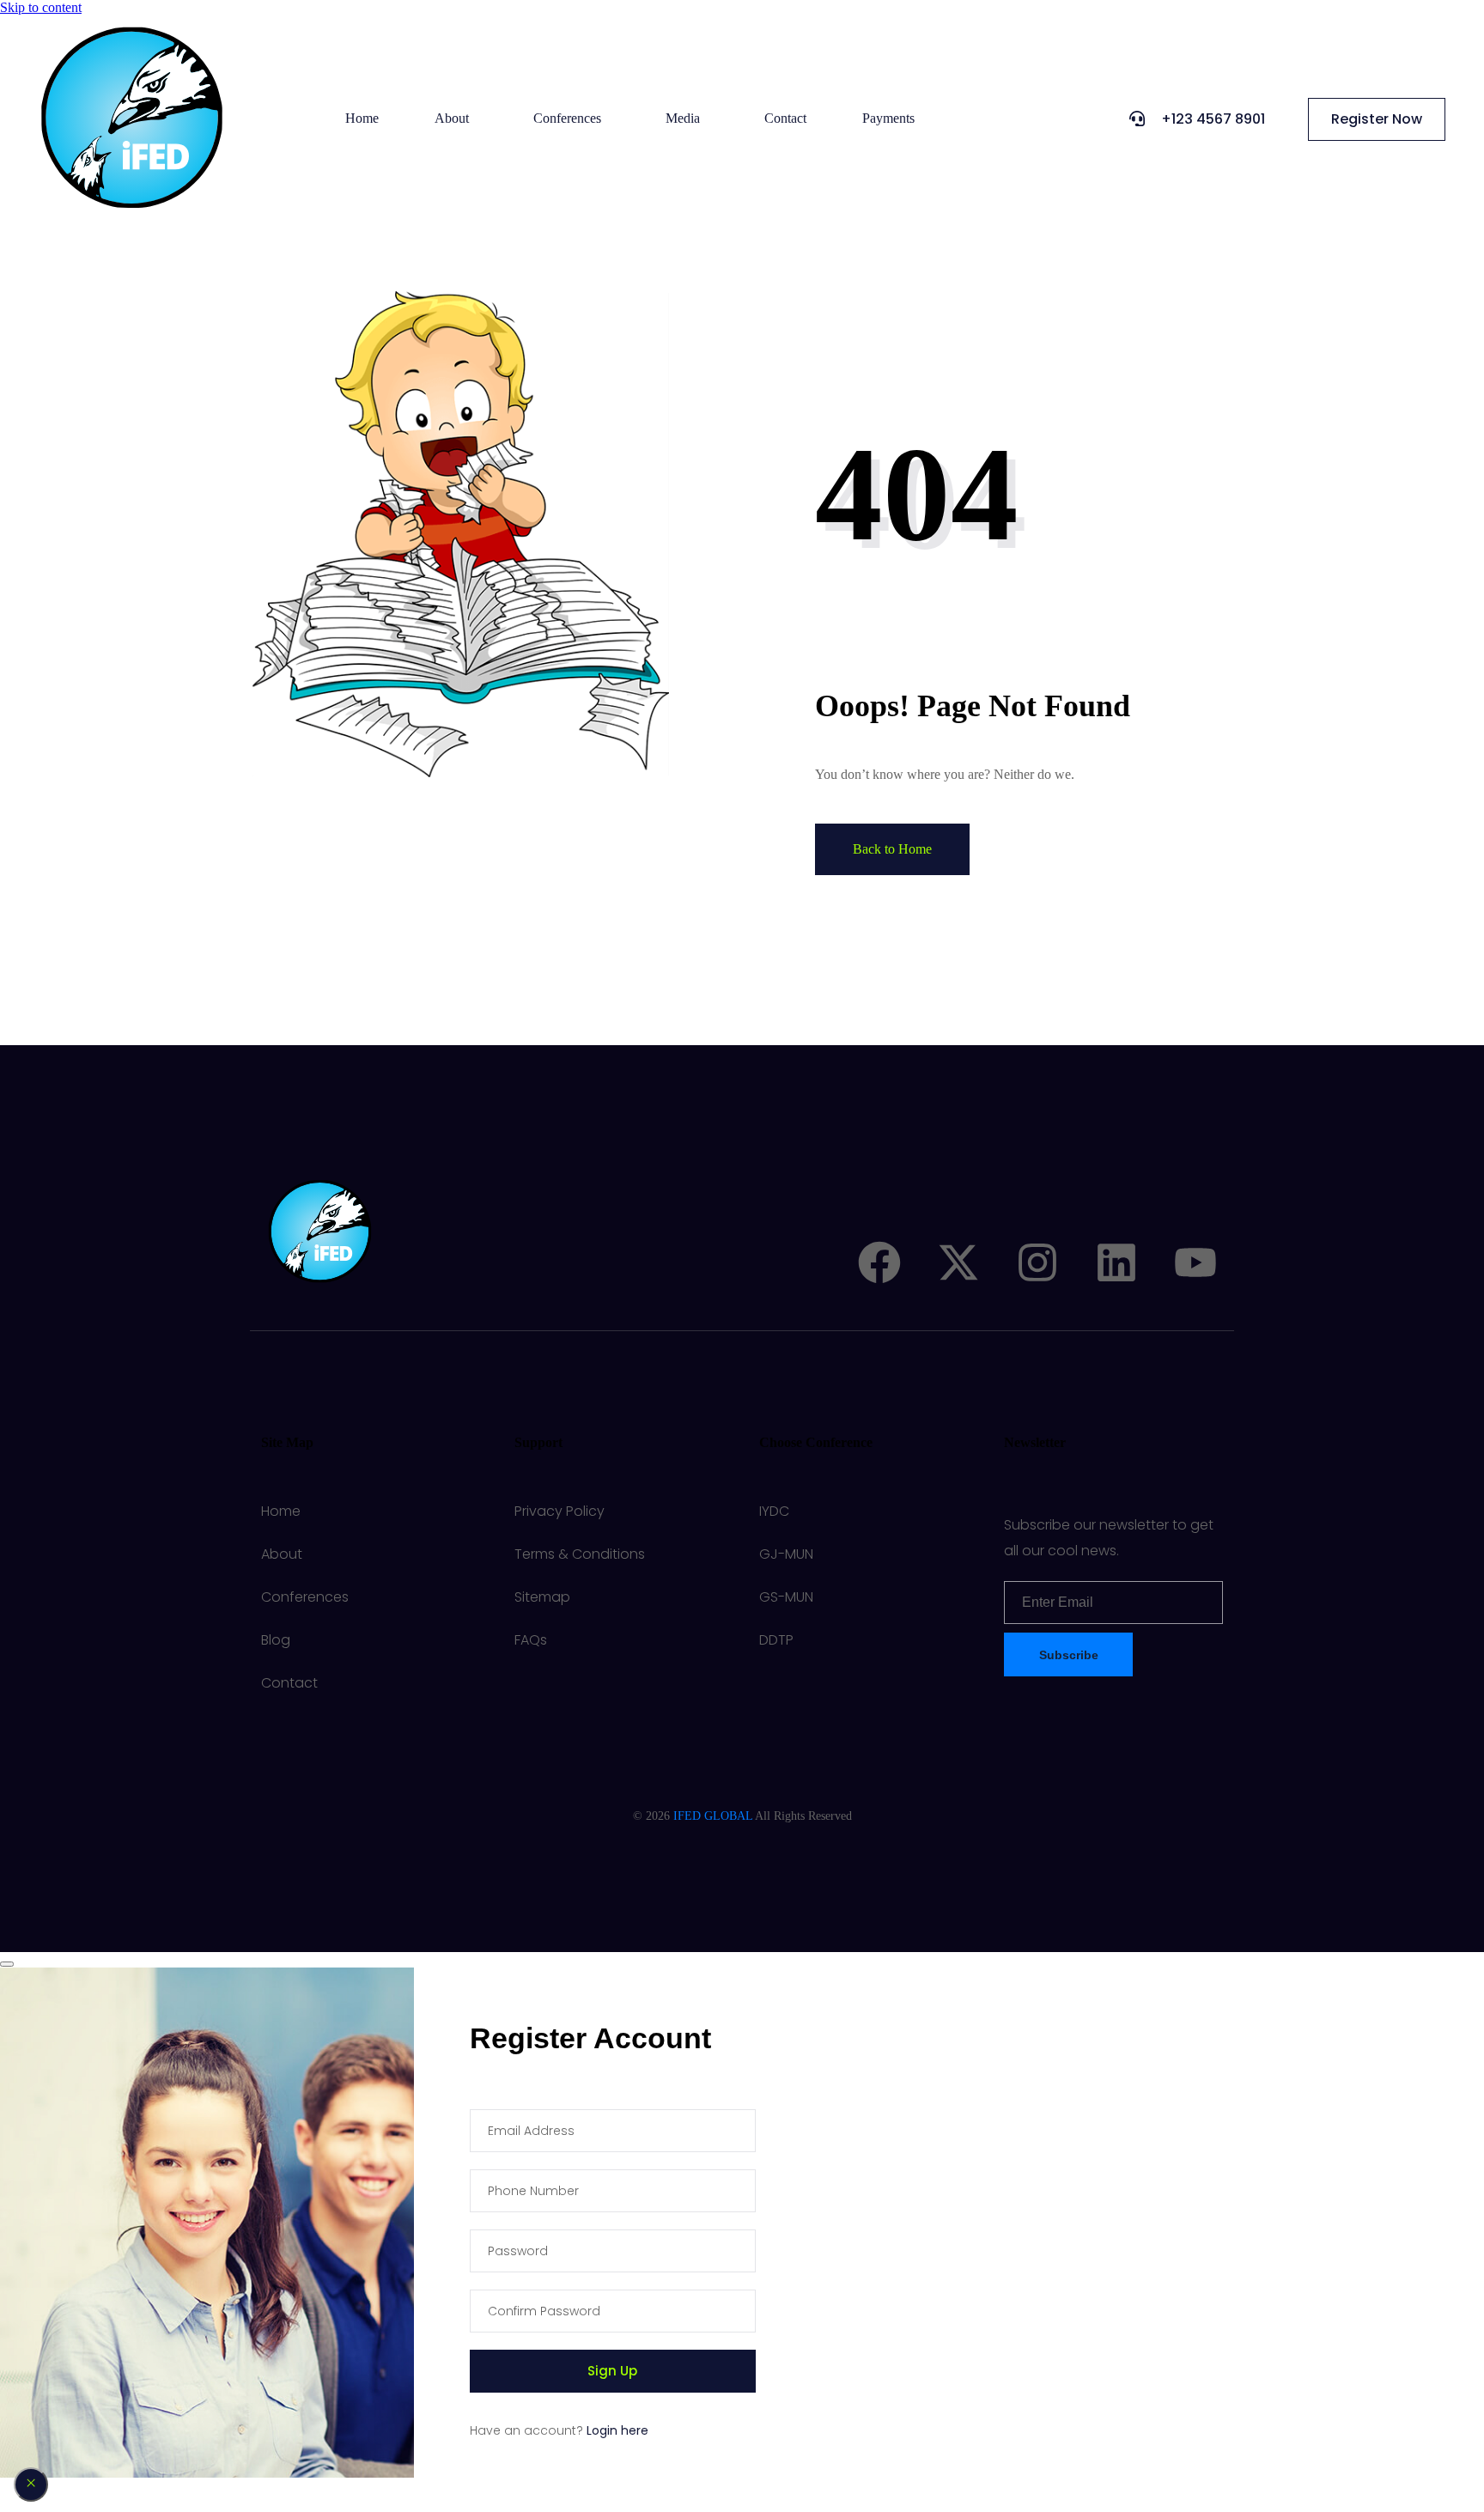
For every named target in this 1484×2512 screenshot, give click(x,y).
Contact (785, 118)
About (452, 118)
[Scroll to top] (7, 1964)
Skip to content (41, 7)
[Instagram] (1037, 1262)
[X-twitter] (958, 1262)
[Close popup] (31, 2485)
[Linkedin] (1116, 1262)
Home (362, 118)
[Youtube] (1195, 1262)
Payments (888, 118)
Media (683, 118)
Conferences (567, 118)
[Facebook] (879, 1262)
